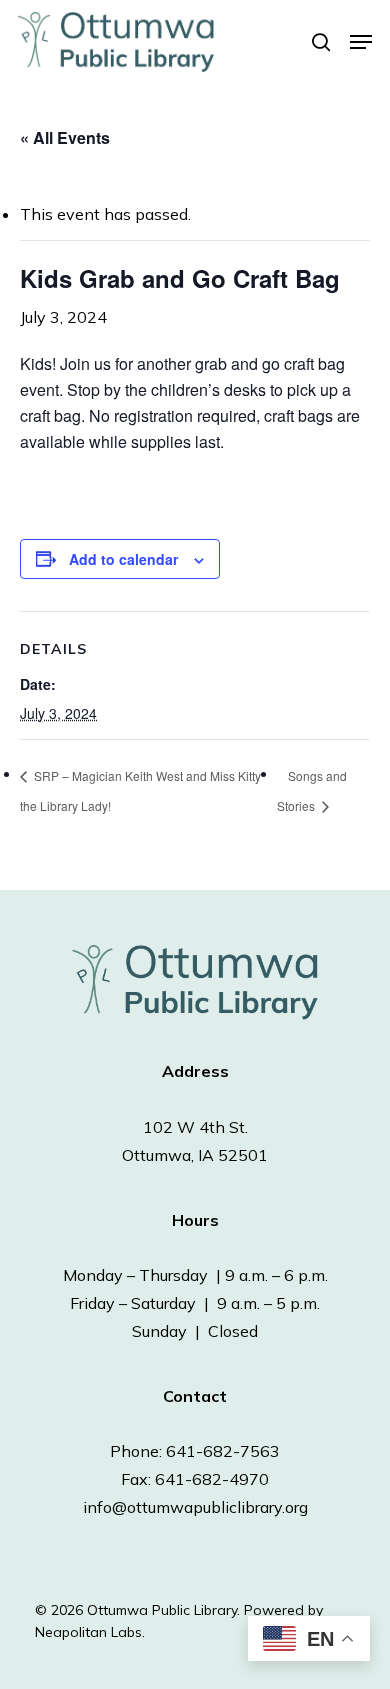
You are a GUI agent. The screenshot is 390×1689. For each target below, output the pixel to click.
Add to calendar (123, 559)
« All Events (65, 137)
